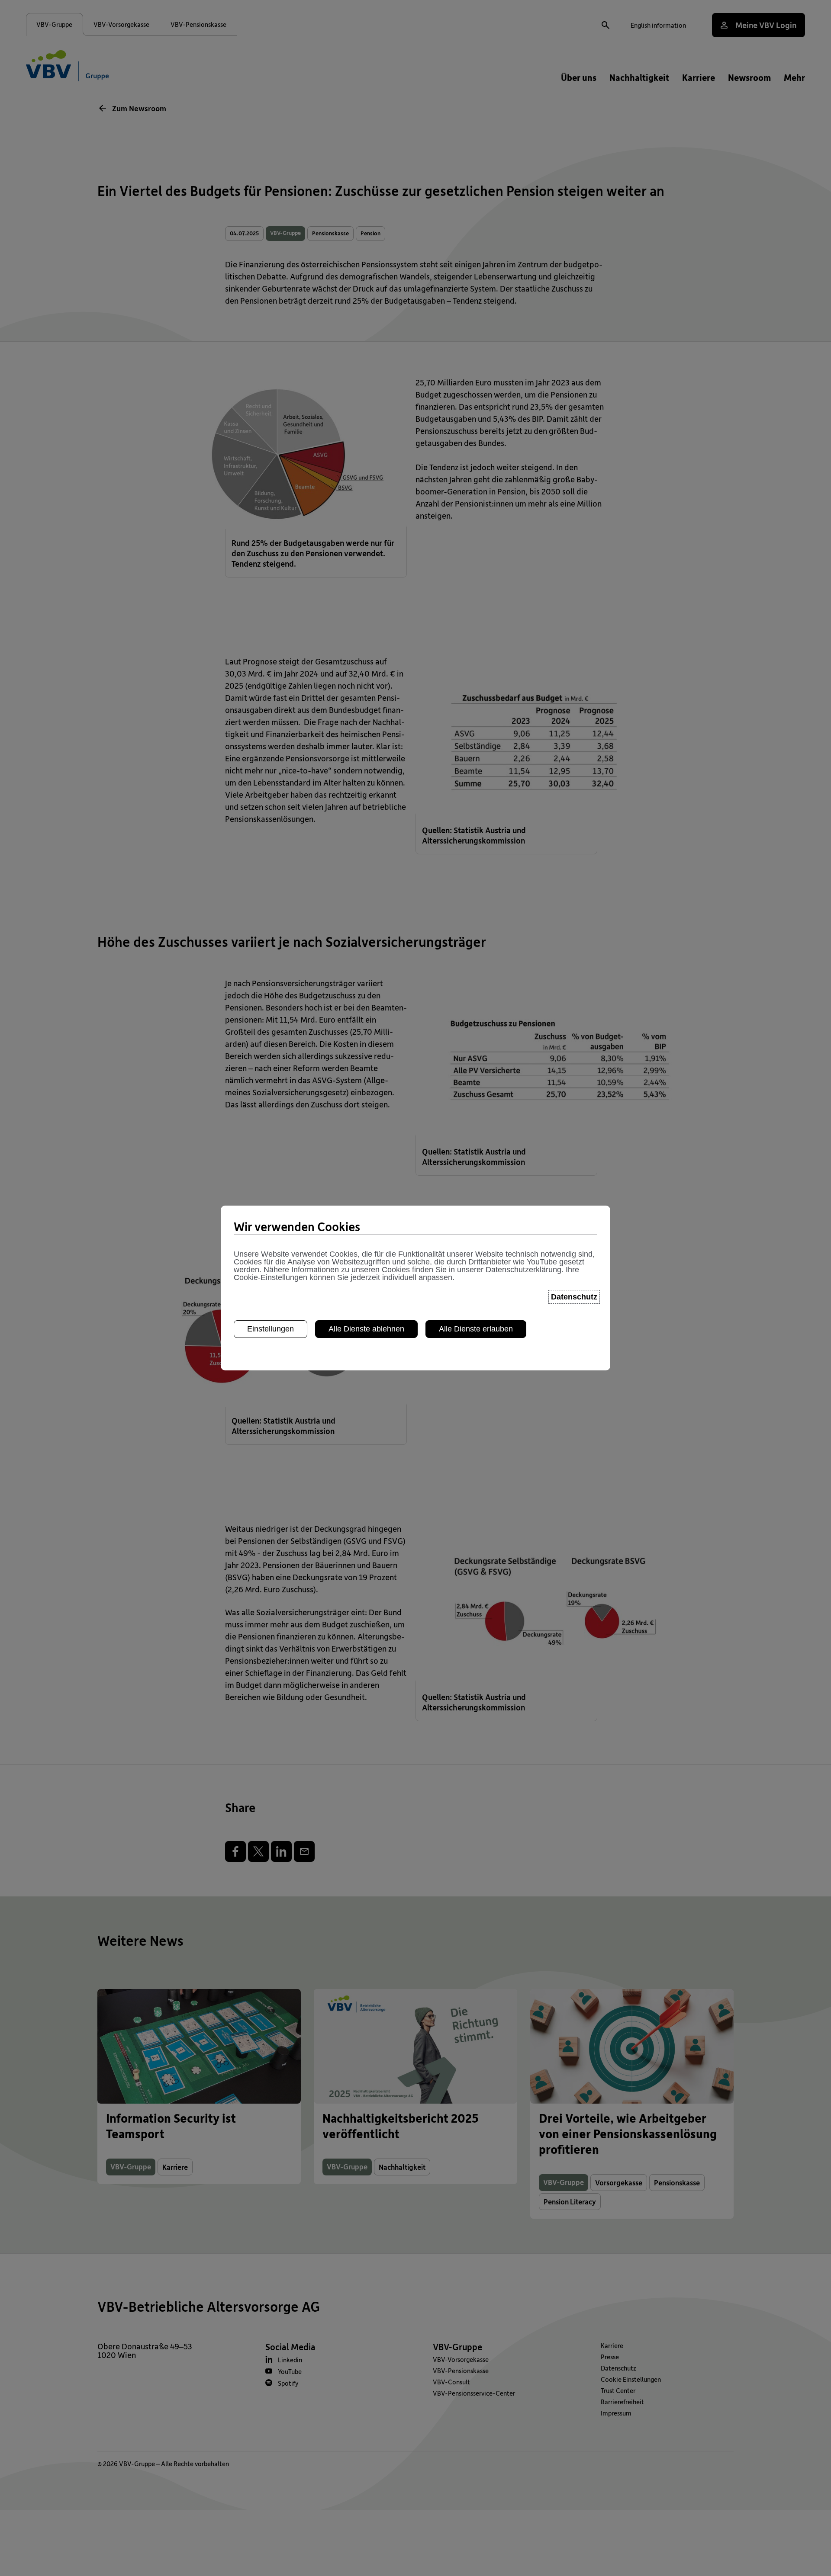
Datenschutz (574, 1297)
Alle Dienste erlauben (476, 1329)
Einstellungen (271, 1329)
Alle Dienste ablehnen (366, 1329)
